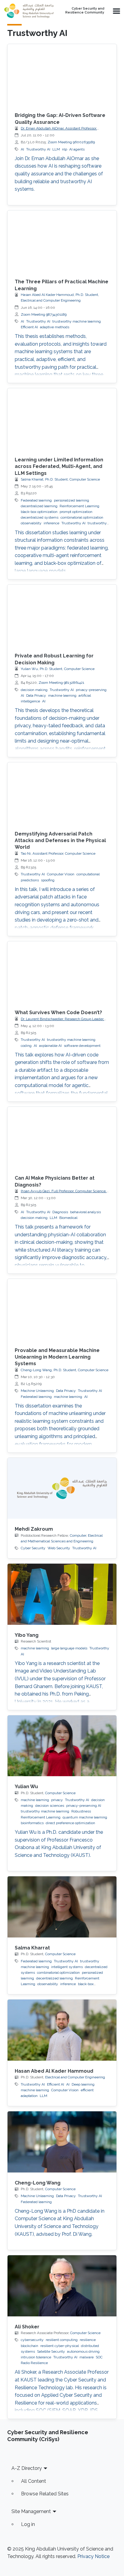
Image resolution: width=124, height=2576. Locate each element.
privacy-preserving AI (84, 1806)
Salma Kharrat (32, 1948)
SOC (99, 2357)
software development (82, 1046)
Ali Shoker (27, 2327)
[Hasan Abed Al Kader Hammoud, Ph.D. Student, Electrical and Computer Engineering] (62, 2030)
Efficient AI (29, 327)
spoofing (48, 880)
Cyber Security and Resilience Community (85, 11)
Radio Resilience (34, 2363)
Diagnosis (60, 1212)
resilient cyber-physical (60, 2346)
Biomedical (68, 1218)
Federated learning (36, 500)
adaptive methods (55, 327)
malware (87, 2357)
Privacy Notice (93, 2556)
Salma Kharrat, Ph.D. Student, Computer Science (60, 479)
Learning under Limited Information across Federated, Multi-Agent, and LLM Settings (59, 466)
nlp (65, 149)
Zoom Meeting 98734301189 (44, 314)
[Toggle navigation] (116, 11)
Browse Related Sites (45, 2494)
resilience (88, 2340)
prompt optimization (76, 512)
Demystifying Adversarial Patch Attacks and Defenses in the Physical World (60, 841)
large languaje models (69, 1648)
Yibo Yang (27, 1635)
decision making (34, 690)
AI (22, 149)
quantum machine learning (85, 1817)
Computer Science (60, 1793)
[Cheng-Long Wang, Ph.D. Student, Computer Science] (62, 2142)
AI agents (77, 149)
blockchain (29, 2346)
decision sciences (50, 1806)
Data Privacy (36, 695)
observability (31, 523)
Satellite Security (51, 2351)
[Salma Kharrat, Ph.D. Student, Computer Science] (62, 1907)
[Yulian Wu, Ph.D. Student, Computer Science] (62, 1746)
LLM (56, 149)
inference (51, 523)
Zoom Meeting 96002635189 (71, 142)
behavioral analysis (85, 1212)
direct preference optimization (70, 1823)
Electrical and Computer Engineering (75, 2077)
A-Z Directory (27, 2468)
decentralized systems (40, 517)
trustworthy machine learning (77, 321)
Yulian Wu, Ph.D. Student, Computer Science (58, 669)
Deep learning (83, 2084)
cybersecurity (32, 2340)
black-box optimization (39, 512)
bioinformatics (32, 1823)
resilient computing (62, 2340)
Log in (28, 2524)
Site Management (31, 2511)
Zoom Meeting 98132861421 (61, 683)
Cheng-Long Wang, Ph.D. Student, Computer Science (65, 1370)
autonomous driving (83, 2351)
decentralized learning (39, 506)
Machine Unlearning (37, 1391)
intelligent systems (67, 1967)
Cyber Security (33, 1548)
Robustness (81, 1811)
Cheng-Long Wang (38, 2183)
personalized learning (71, 500)
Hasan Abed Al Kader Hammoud (54, 2071)
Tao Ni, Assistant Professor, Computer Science (58, 853)
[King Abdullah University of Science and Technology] (29, 11)
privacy (57, 1800)
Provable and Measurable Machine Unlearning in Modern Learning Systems (57, 1357)
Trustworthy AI (38, 149)
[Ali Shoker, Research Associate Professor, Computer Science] (62, 2286)
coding (26, 1046)
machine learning (62, 695)
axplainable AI (50, 1046)
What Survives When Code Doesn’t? (58, 1013)
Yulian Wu (26, 1787)
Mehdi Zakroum (34, 1529)
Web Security (59, 1548)
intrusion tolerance (36, 2357)
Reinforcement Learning (79, 506)
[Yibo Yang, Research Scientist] (62, 1594)
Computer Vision (61, 874)
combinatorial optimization (82, 517)
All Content (34, 2481)
